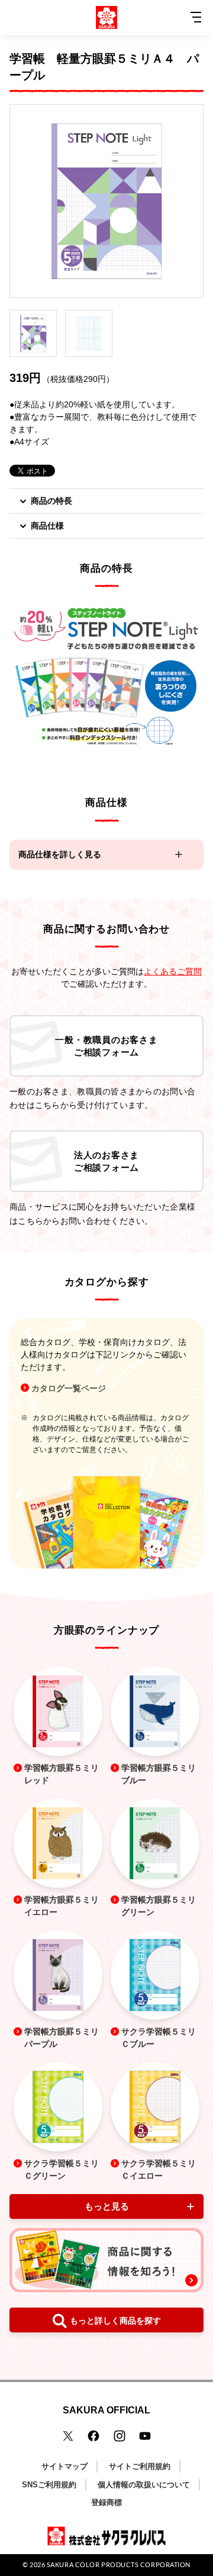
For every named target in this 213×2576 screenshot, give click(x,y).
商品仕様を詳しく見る (60, 854)
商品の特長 (51, 501)
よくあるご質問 (173, 971)
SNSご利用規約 (49, 2485)
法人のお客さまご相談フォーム (106, 1161)
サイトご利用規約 (140, 2466)
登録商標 (106, 2502)
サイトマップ (64, 2466)
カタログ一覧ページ (69, 1388)
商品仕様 (47, 526)
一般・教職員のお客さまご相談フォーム (106, 1046)
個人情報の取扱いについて (144, 2485)
